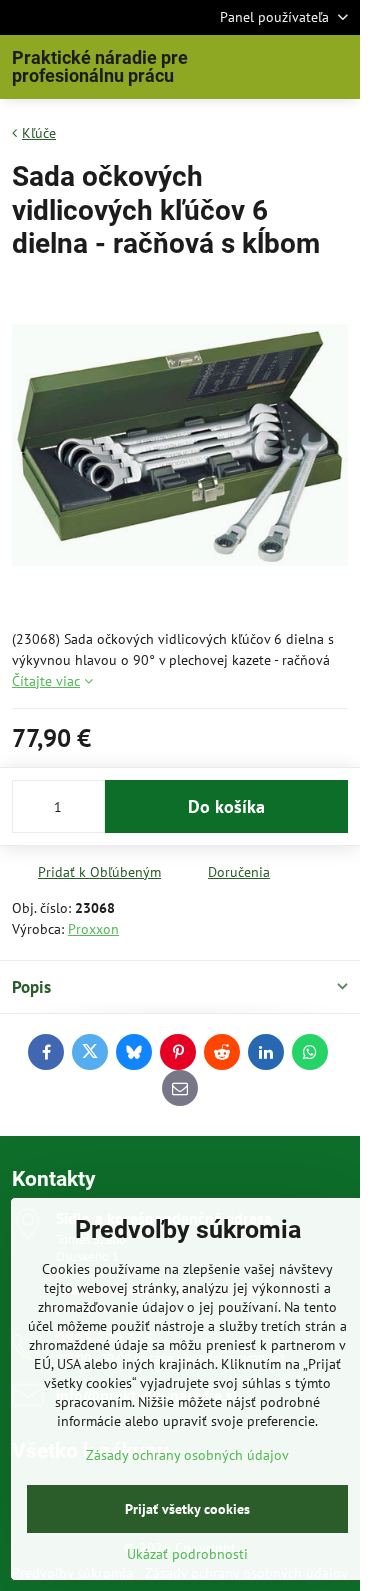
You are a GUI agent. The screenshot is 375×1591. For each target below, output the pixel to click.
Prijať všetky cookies (187, 1509)
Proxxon (93, 929)
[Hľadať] (240, 67)
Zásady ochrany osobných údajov (187, 1455)
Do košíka (226, 806)
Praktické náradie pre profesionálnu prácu (100, 67)
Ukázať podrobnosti (187, 1554)
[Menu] (336, 67)
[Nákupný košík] (288, 67)
